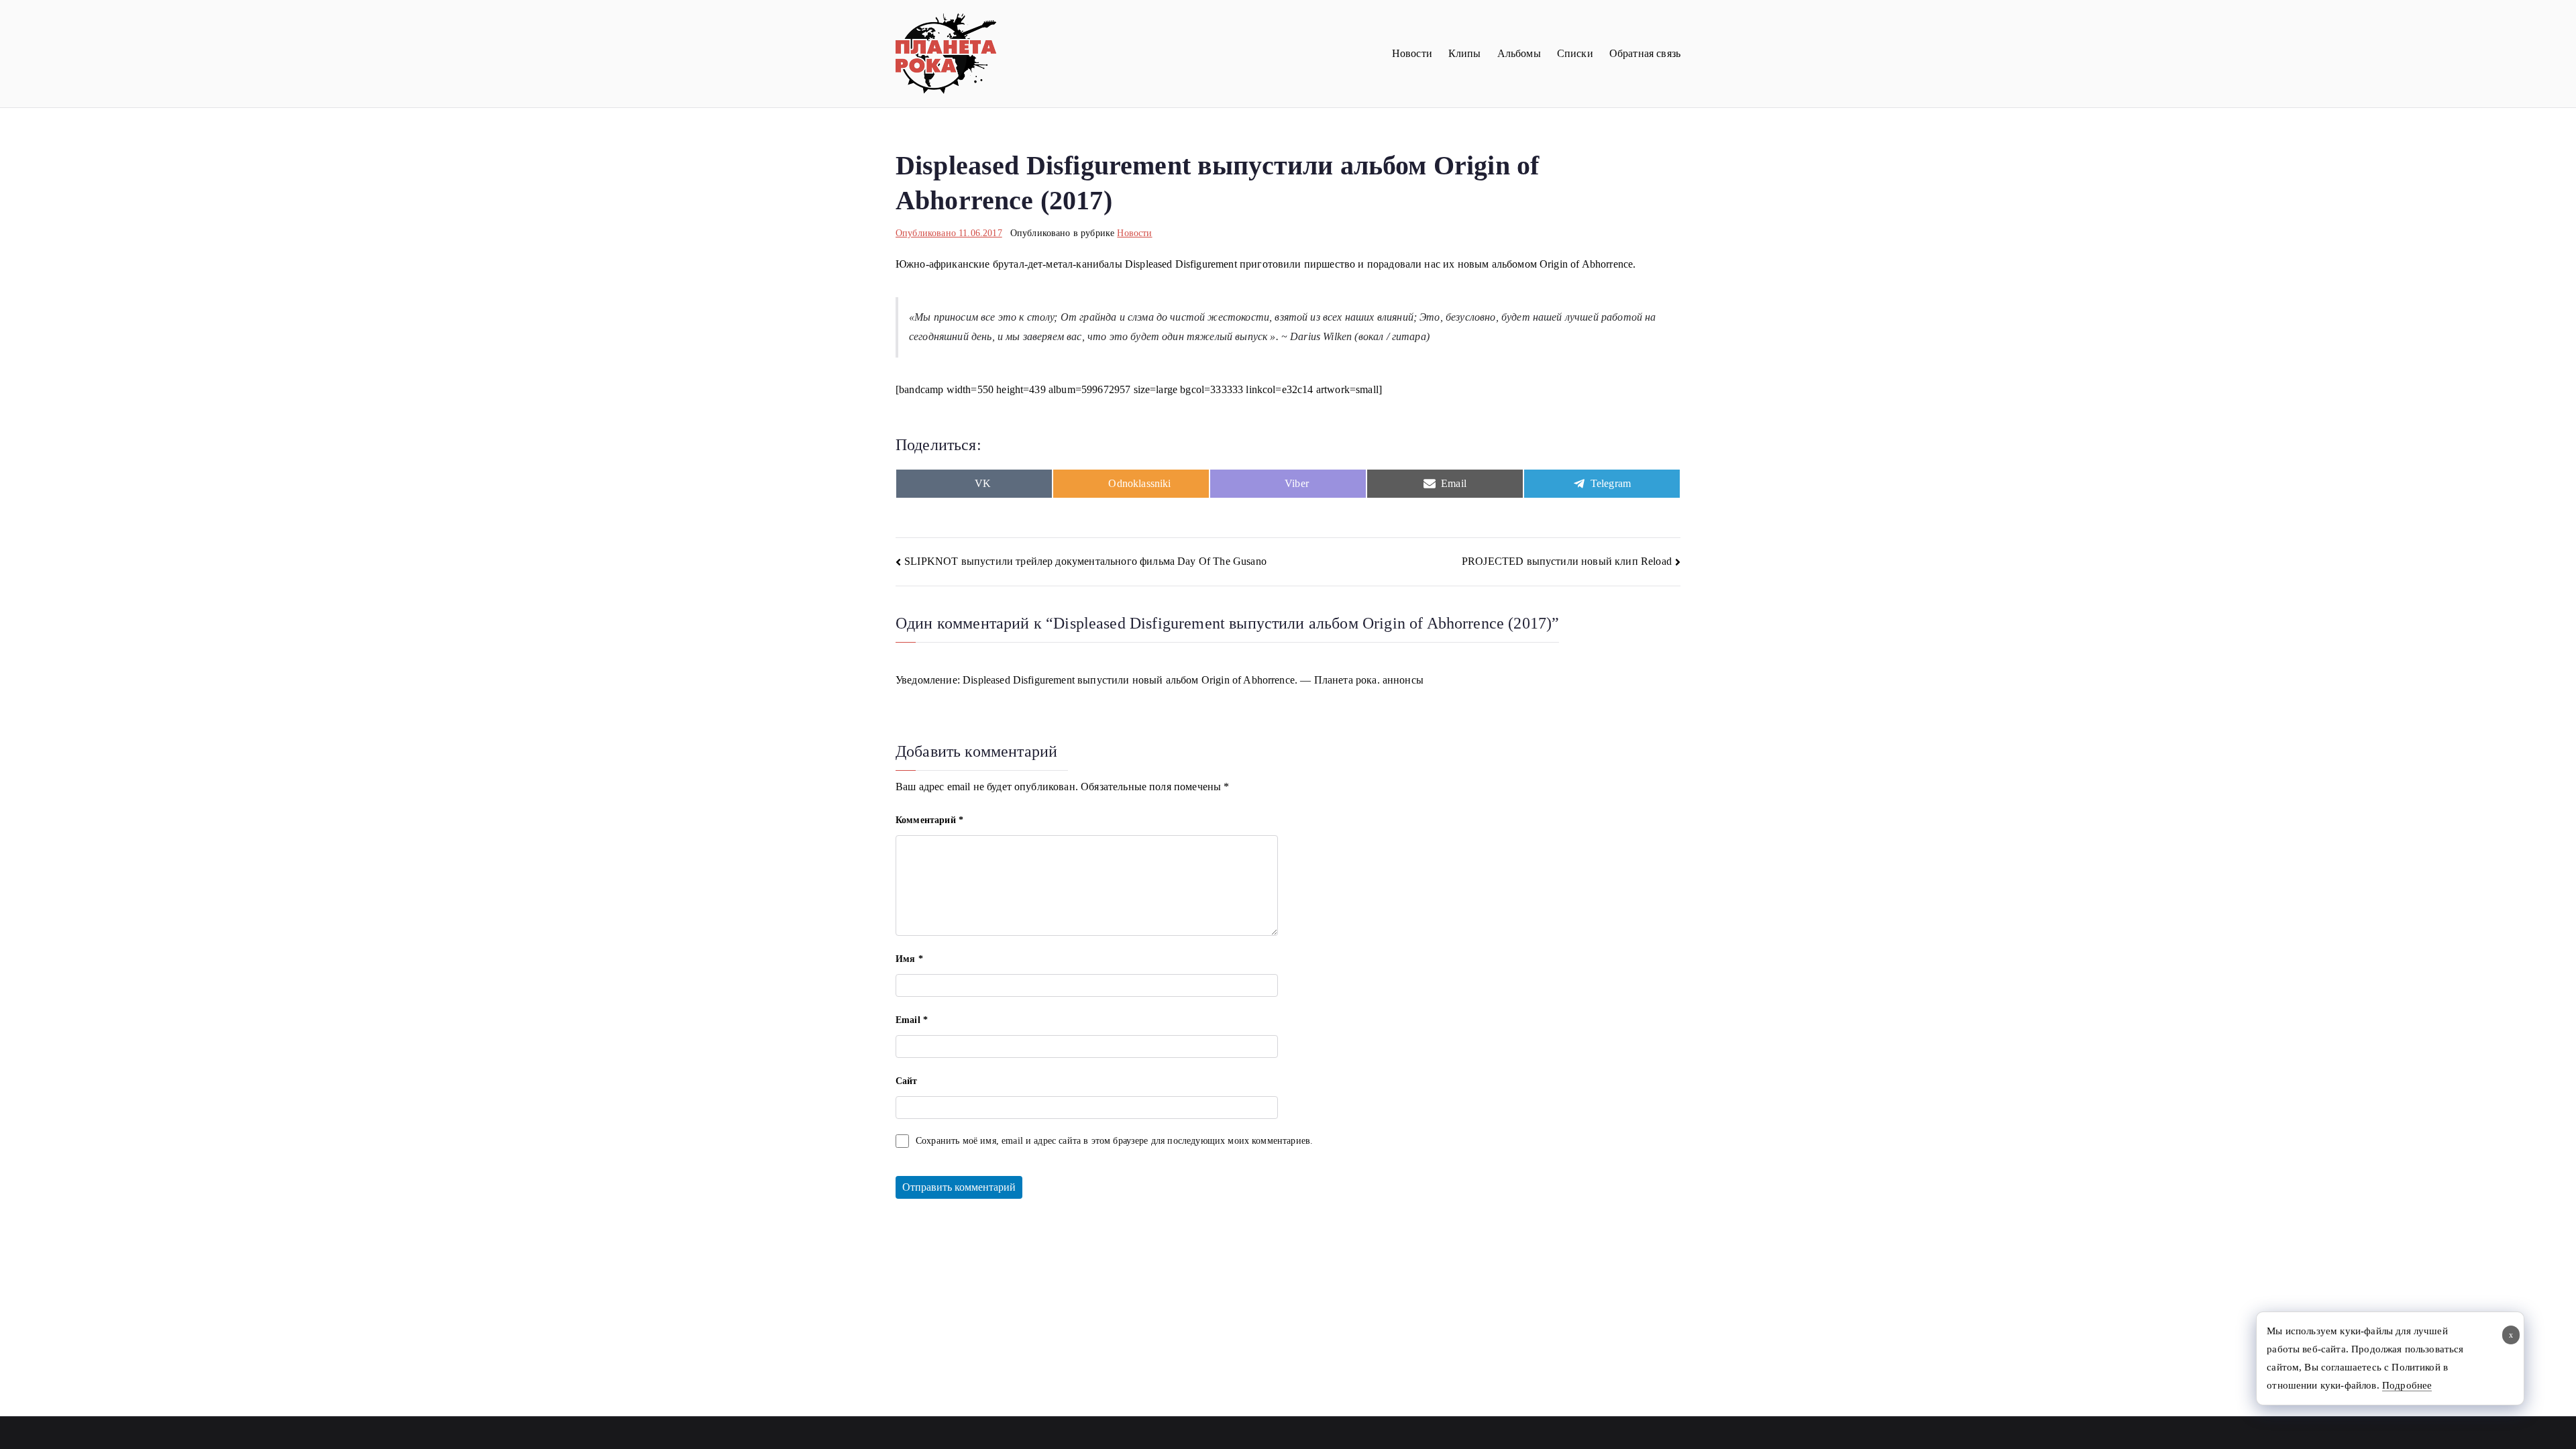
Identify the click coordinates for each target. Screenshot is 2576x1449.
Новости (1412, 53)
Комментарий (929, 820)
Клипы (1465, 53)
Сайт (907, 1081)
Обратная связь (1645, 53)
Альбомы (1519, 53)
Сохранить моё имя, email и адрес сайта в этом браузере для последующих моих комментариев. (1114, 1141)
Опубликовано (949, 233)
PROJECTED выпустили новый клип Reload (1567, 561)
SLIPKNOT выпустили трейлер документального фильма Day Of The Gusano (1085, 561)
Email (912, 1020)
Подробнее (2407, 1385)
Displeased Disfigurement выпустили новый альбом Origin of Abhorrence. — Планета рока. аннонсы (1193, 680)
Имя (909, 959)
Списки (1575, 53)
